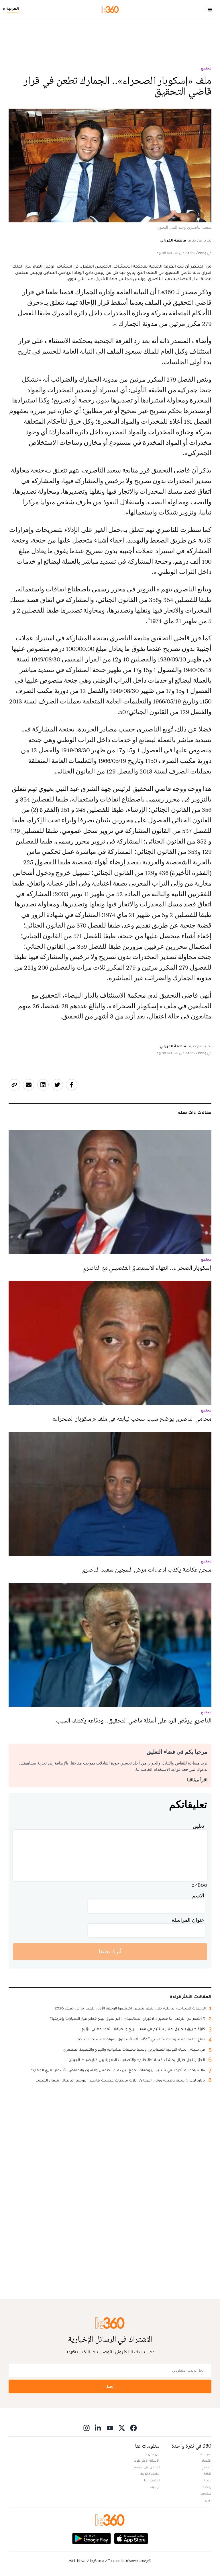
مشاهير (206, 2493)
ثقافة (208, 2474)
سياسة (206, 2454)
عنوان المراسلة (188, 1920)
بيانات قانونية (150, 2474)
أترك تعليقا (110, 1951)
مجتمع (206, 68)
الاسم (198, 1896)
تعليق (199, 1826)
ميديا (208, 2480)
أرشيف (155, 2487)
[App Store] (131, 2538)
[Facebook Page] (133, 2428)
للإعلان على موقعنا (146, 2467)
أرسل (110, 2386)
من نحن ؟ (153, 2454)
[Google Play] (91, 2538)
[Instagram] (87, 2428)
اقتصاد (207, 2461)
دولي (208, 2500)
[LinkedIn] (98, 2428)
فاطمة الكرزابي (173, 240)
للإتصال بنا (152, 2480)
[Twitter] (122, 2428)
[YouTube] (110, 2428)
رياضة (207, 2487)
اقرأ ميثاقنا (197, 1780)
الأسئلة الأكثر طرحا (147, 2461)
